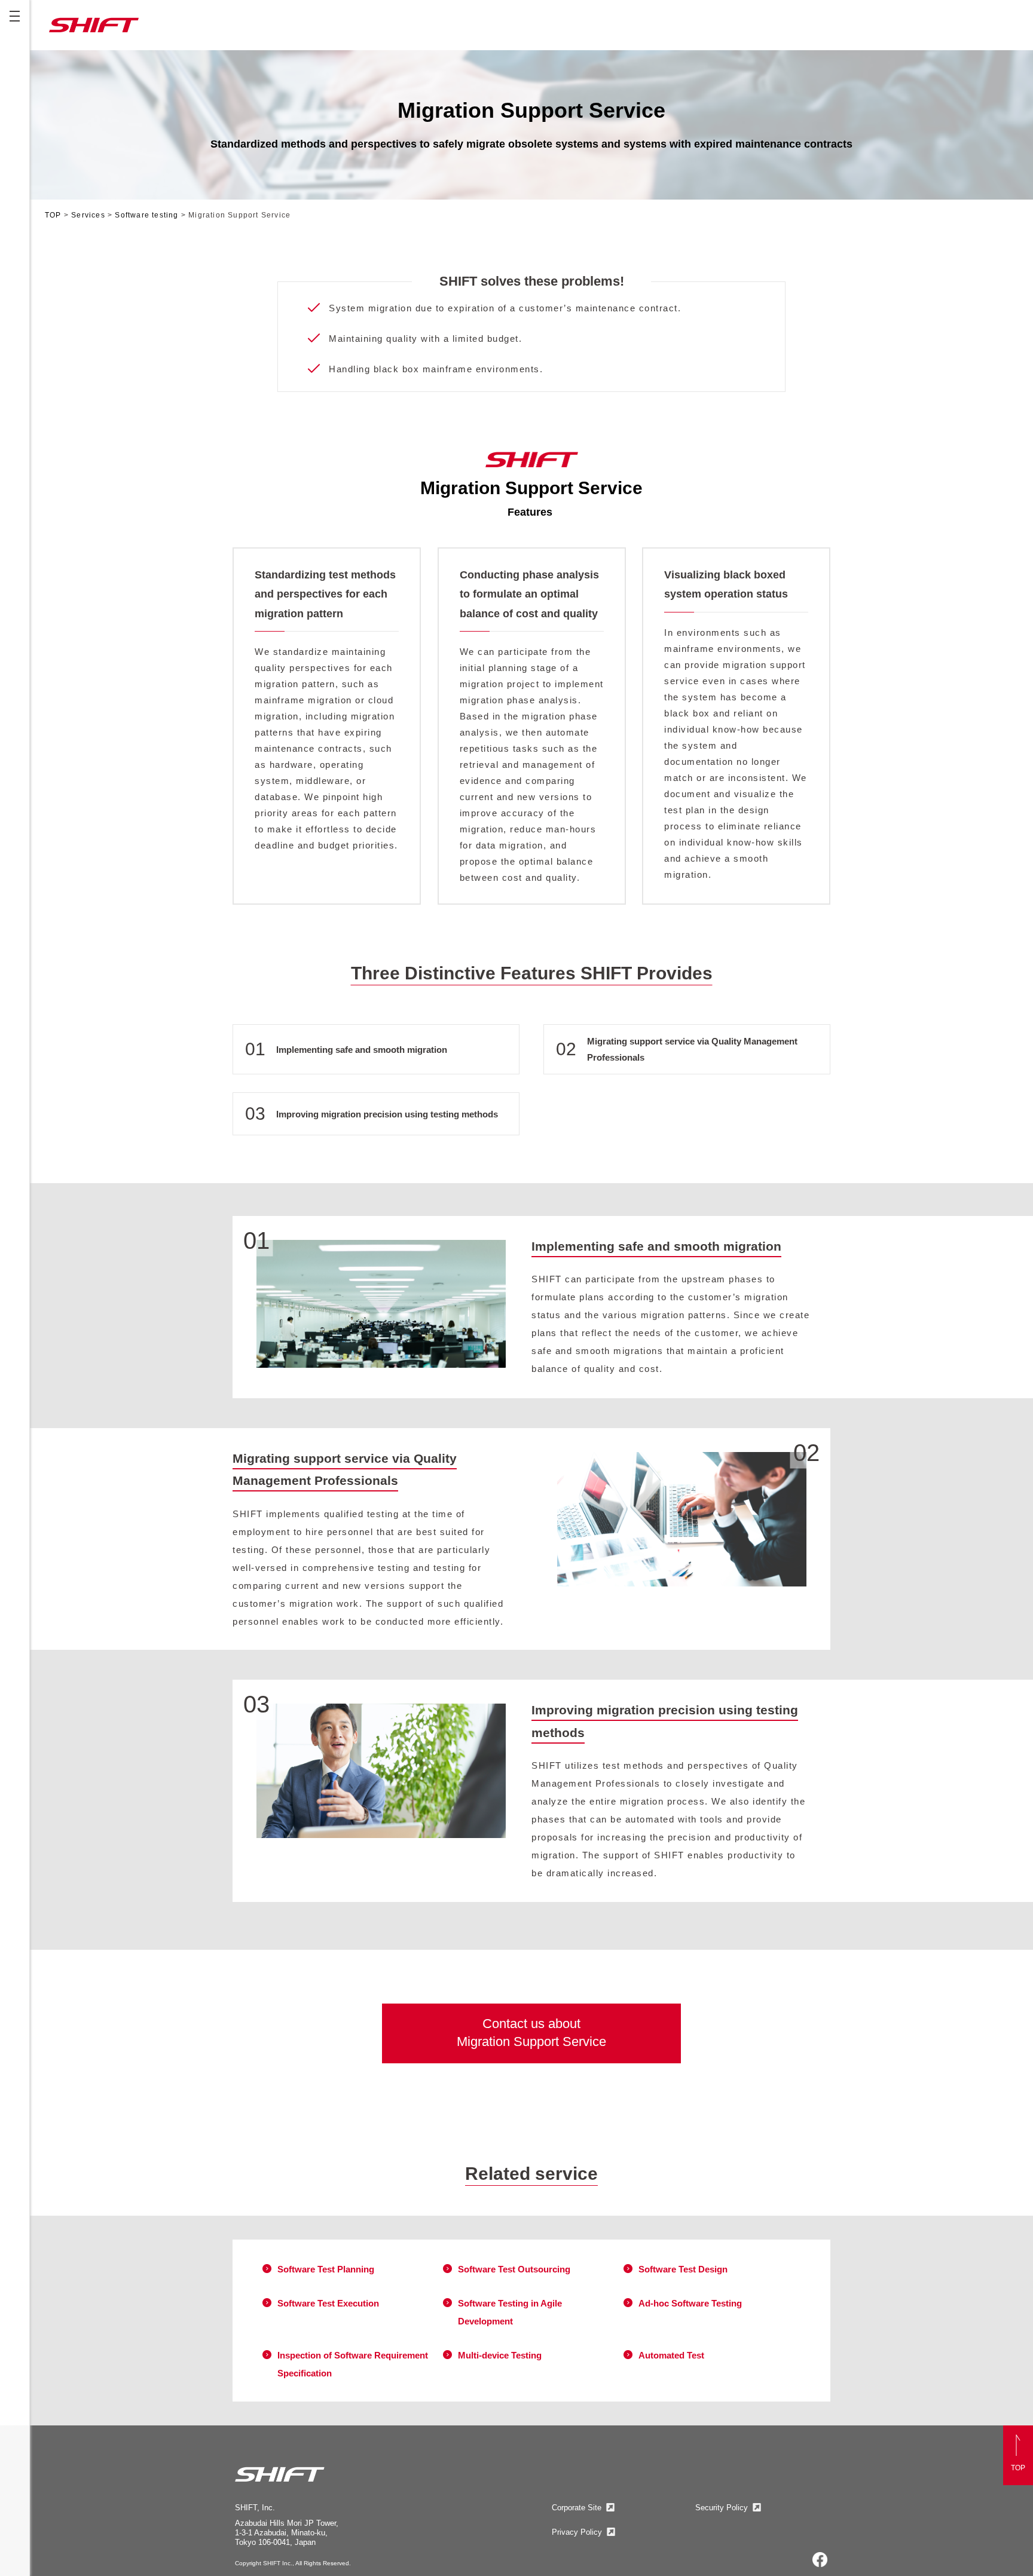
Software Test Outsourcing (514, 2269)
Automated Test (671, 2355)
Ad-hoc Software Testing (690, 2303)
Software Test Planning (326, 2269)
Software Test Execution (328, 2303)
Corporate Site (577, 2508)
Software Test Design (683, 2269)
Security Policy (722, 2508)
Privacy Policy (577, 2532)
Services (89, 215)
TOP (54, 215)
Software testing (148, 215)
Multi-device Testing (500, 2355)
